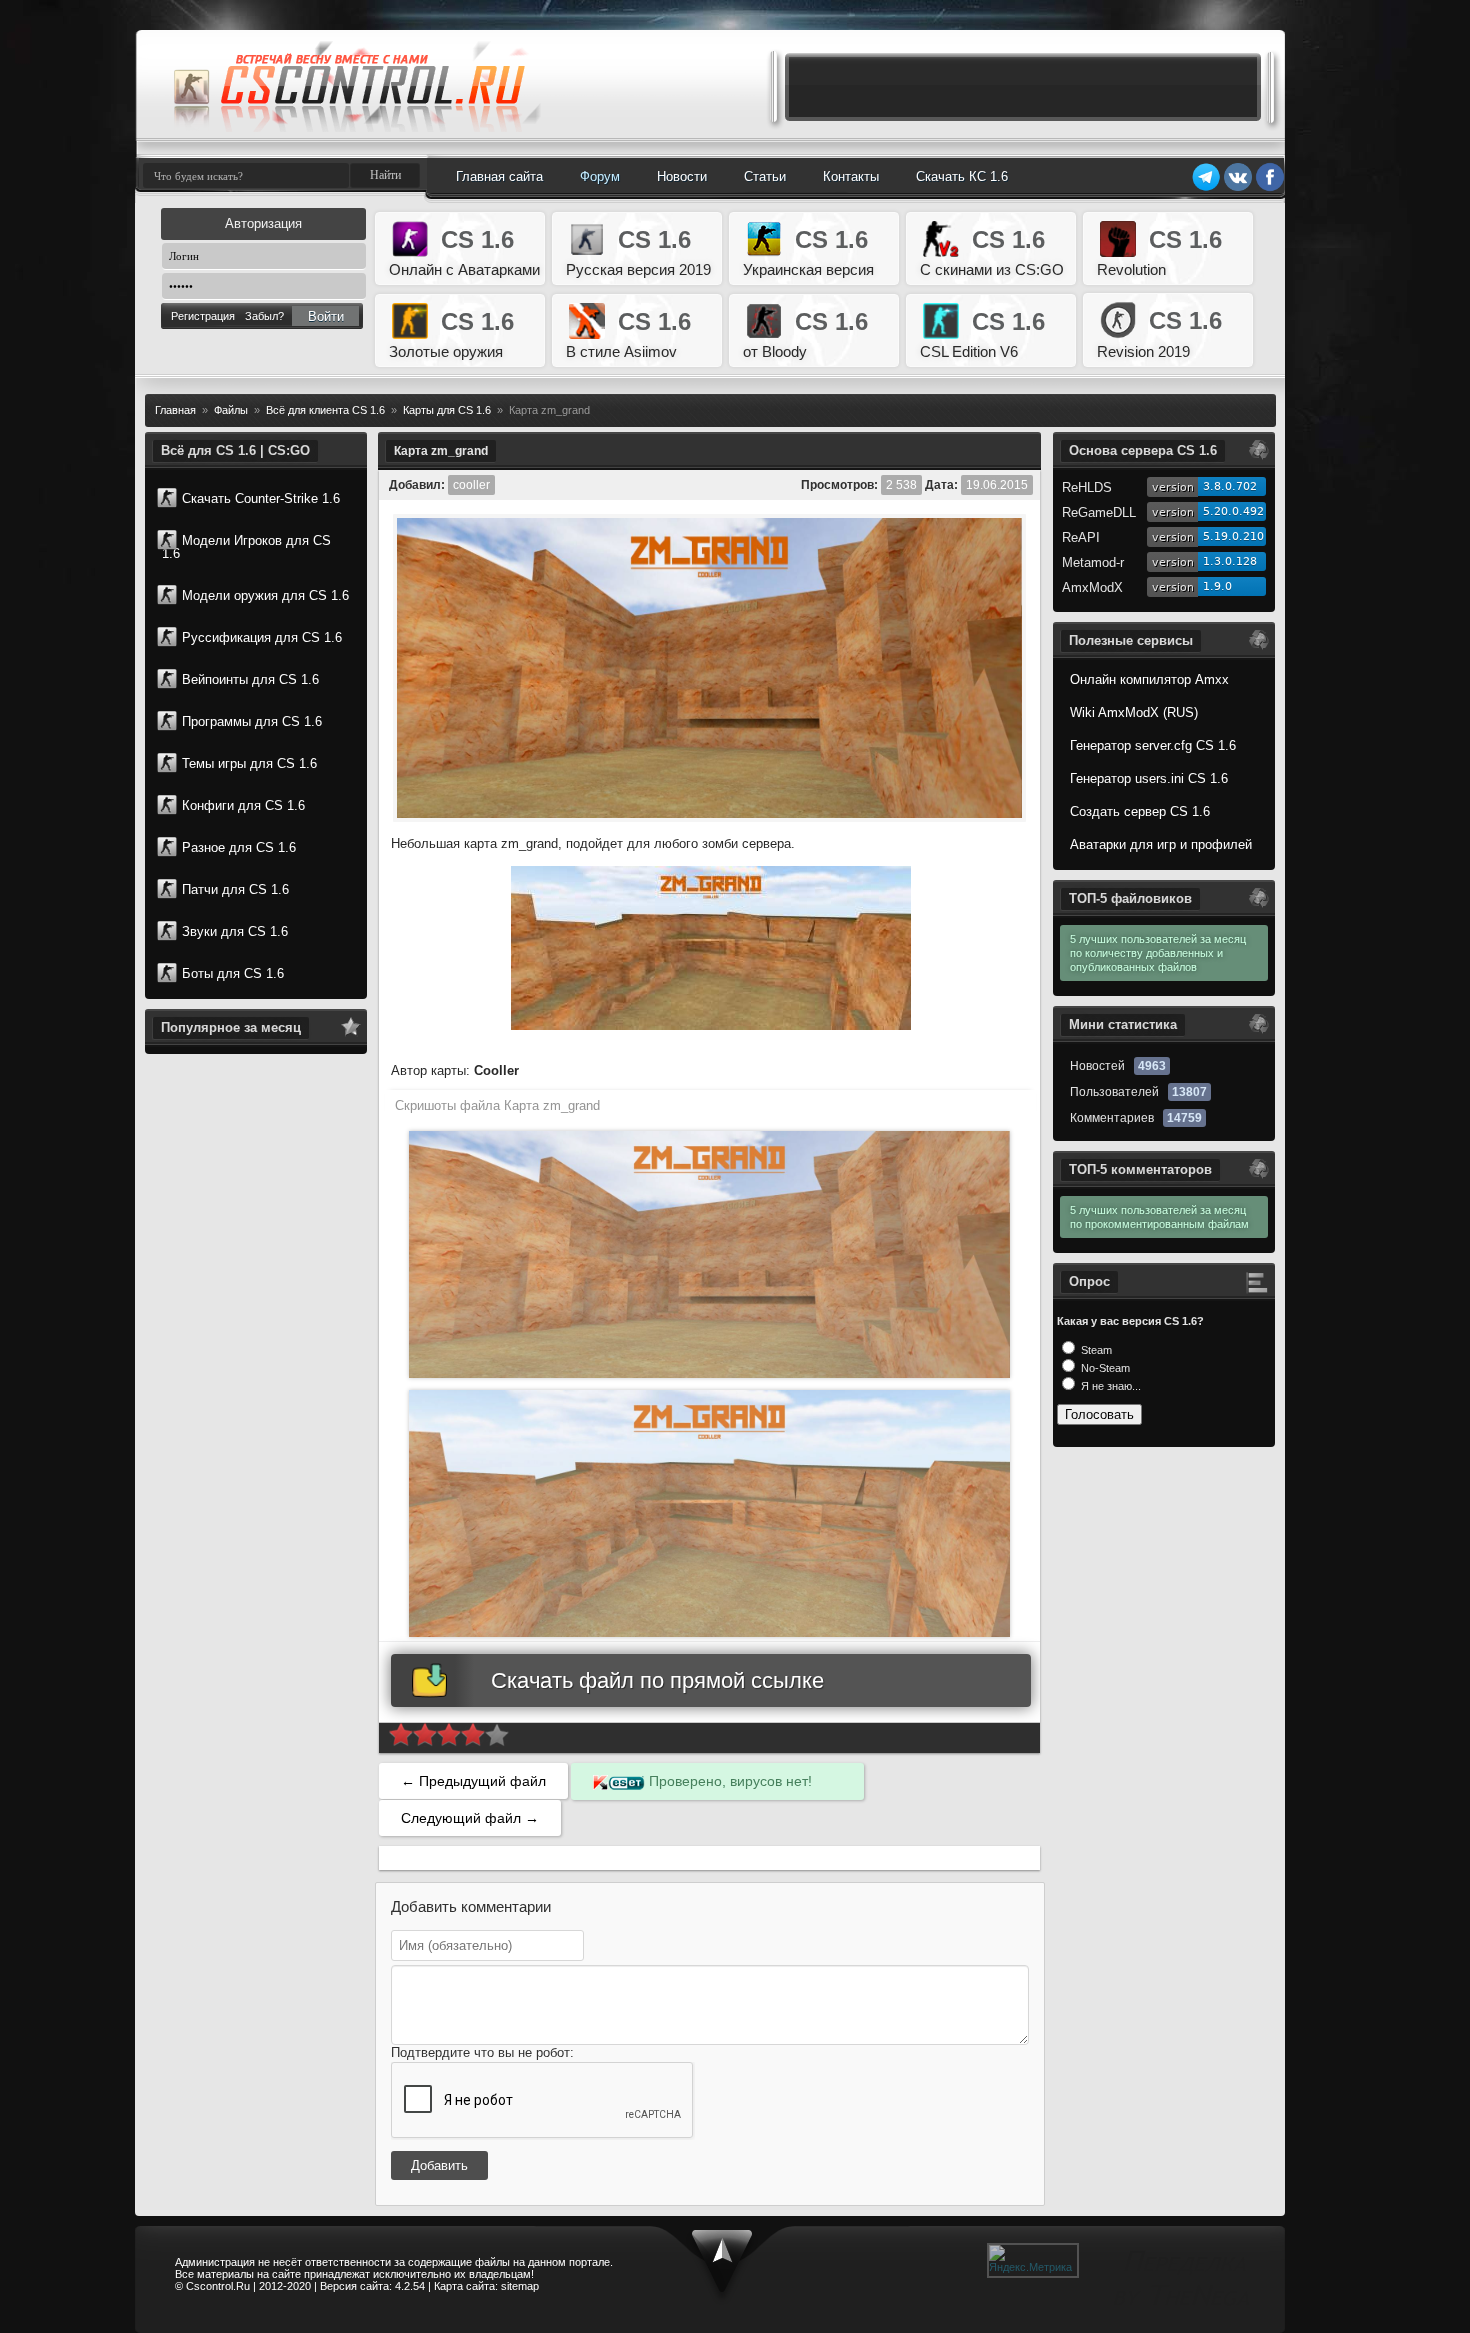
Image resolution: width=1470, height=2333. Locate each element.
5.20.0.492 (1233, 511)
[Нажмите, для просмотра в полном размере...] (711, 1025)
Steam (1095, 1350)
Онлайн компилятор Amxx (1149, 679)
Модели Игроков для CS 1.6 (246, 547)
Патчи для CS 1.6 (235, 889)
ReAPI (1081, 537)
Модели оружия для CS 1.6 (265, 595)
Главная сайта (499, 176)
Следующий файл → (470, 1818)
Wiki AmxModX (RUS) (1134, 712)
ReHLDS (1087, 487)
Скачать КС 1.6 (962, 176)
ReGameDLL (1099, 512)
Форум (600, 176)
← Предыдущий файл (473, 1781)
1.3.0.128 (1230, 561)
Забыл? (264, 316)
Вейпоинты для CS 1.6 (250, 679)
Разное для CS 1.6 (239, 847)
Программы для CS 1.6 (252, 721)
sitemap (520, 2286)
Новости (682, 176)
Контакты (851, 176)
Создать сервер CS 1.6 (1140, 811)
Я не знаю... (1109, 1386)
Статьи (765, 176)
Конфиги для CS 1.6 (243, 805)
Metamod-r (1093, 562)
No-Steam (1104, 1368)
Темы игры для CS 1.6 (249, 763)
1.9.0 (1217, 586)
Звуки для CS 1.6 (235, 931)
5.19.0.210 (1233, 536)
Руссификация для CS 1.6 (262, 637)
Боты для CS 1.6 (233, 973)
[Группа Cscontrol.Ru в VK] (1238, 188)
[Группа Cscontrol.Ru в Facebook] (1270, 188)
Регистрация (203, 316)
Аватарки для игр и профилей (1161, 844)
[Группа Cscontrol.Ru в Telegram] (1206, 188)
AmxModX (1092, 587)
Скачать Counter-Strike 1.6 (261, 498)
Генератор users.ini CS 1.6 (1149, 778)
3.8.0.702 (1230, 486)
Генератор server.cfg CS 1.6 (1153, 745)
